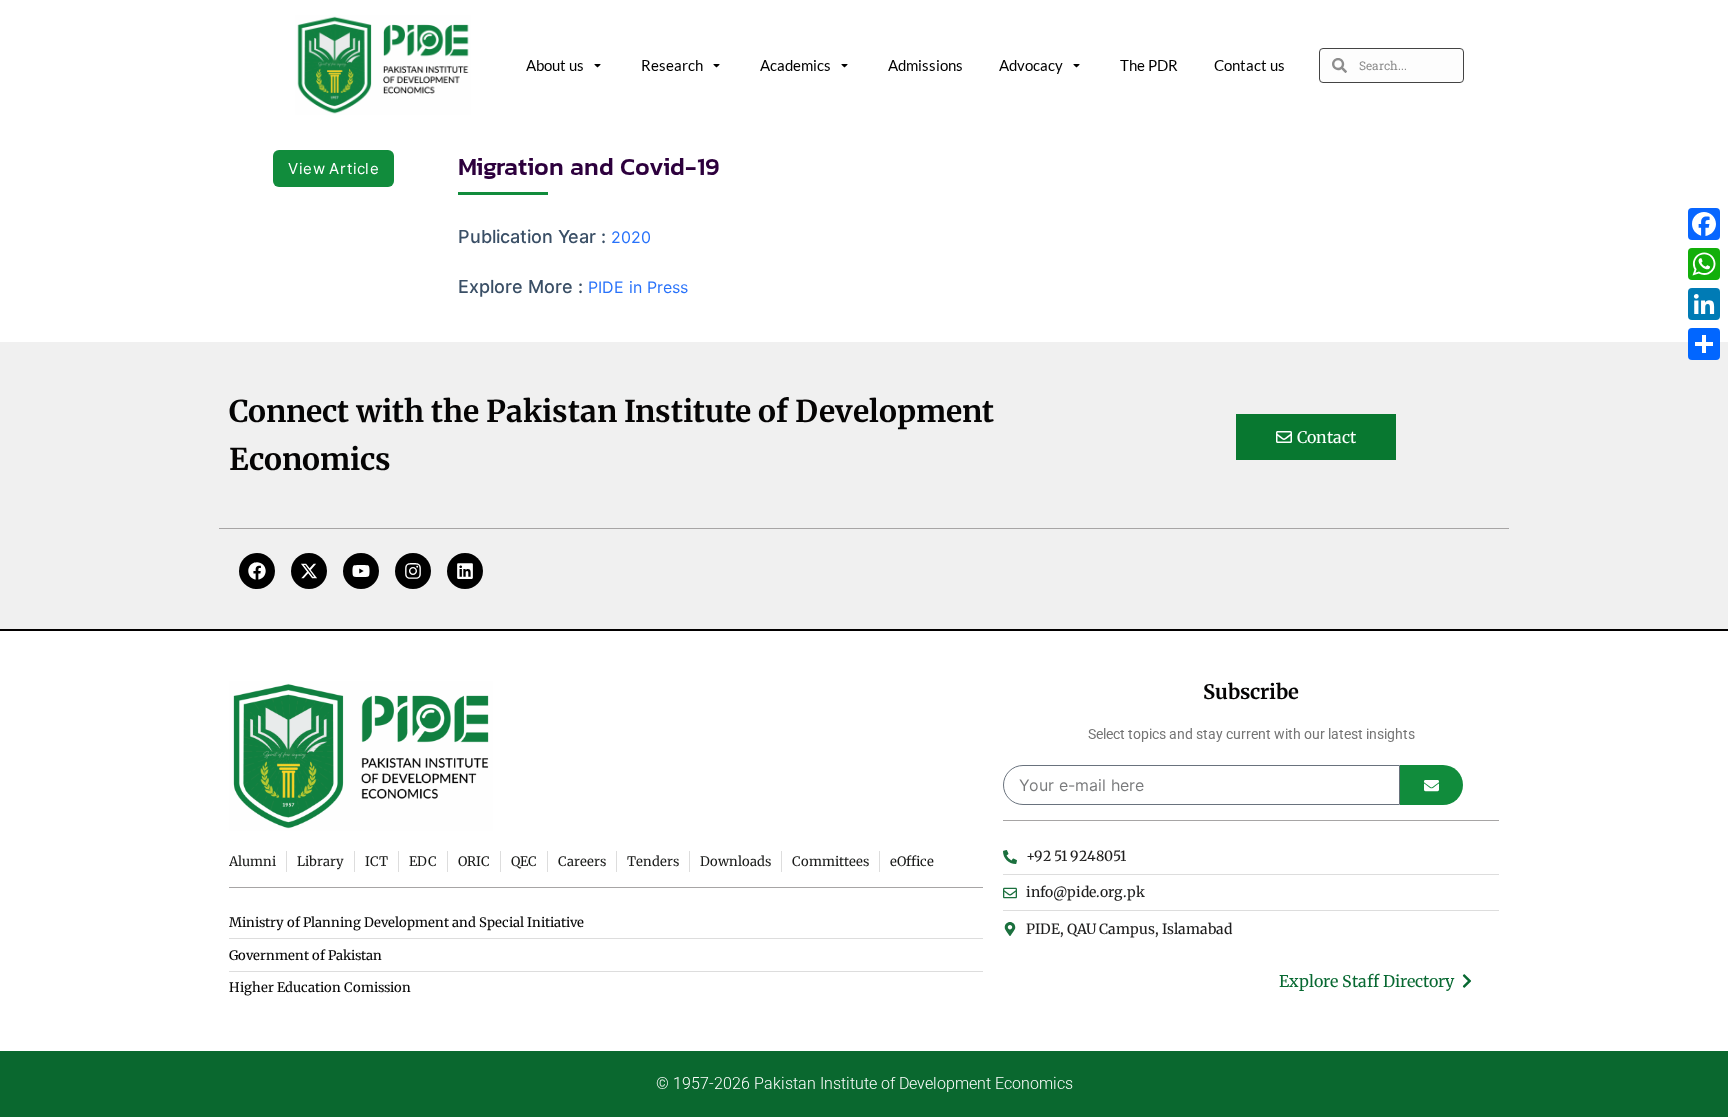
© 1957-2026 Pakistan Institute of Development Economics (864, 1083)
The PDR (1149, 65)
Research (672, 65)
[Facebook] (257, 571)
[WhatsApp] (1704, 264)
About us (555, 65)
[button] (333, 168)
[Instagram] (413, 571)
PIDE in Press (638, 287)
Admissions (925, 65)
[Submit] (1431, 785)
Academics (795, 65)
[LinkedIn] (1704, 304)
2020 (631, 237)
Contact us (1249, 65)
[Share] (1704, 344)
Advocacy (1031, 65)
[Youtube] (361, 571)
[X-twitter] (309, 571)
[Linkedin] (465, 571)
